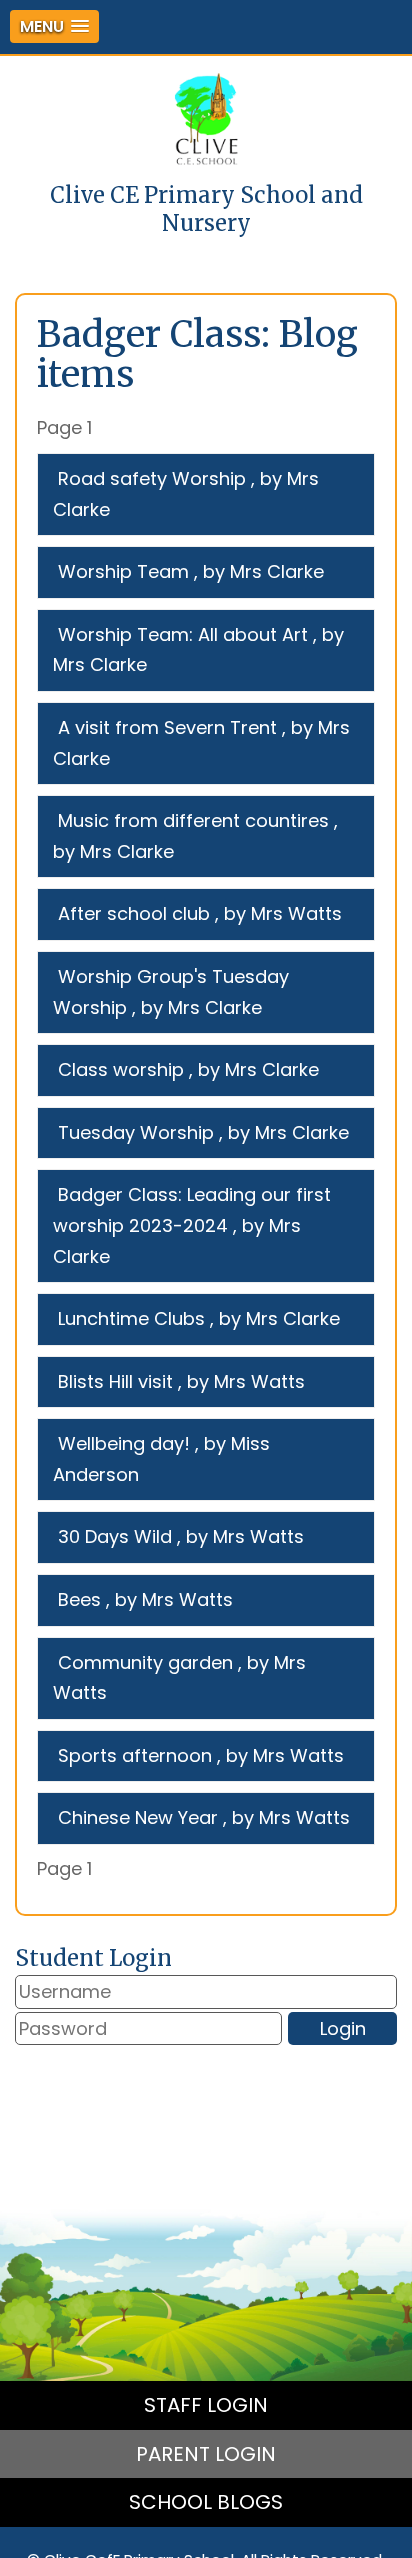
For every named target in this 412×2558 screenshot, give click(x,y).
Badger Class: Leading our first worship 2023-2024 (192, 1210)
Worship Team (123, 571)
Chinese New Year (138, 1817)
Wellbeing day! (124, 1443)
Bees (79, 1599)
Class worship (121, 1069)
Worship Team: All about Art (183, 634)
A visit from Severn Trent (167, 727)
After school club (134, 913)
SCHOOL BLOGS (206, 2502)
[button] (54, 26)
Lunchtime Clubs (131, 1318)
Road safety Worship (152, 478)
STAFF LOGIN (206, 2405)
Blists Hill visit (115, 1381)
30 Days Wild (115, 1536)
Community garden (145, 1662)
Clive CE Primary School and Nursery (206, 209)
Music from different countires (193, 820)
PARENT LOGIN (206, 2454)
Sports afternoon (135, 1755)
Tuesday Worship (136, 1132)
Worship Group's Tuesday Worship (171, 992)
